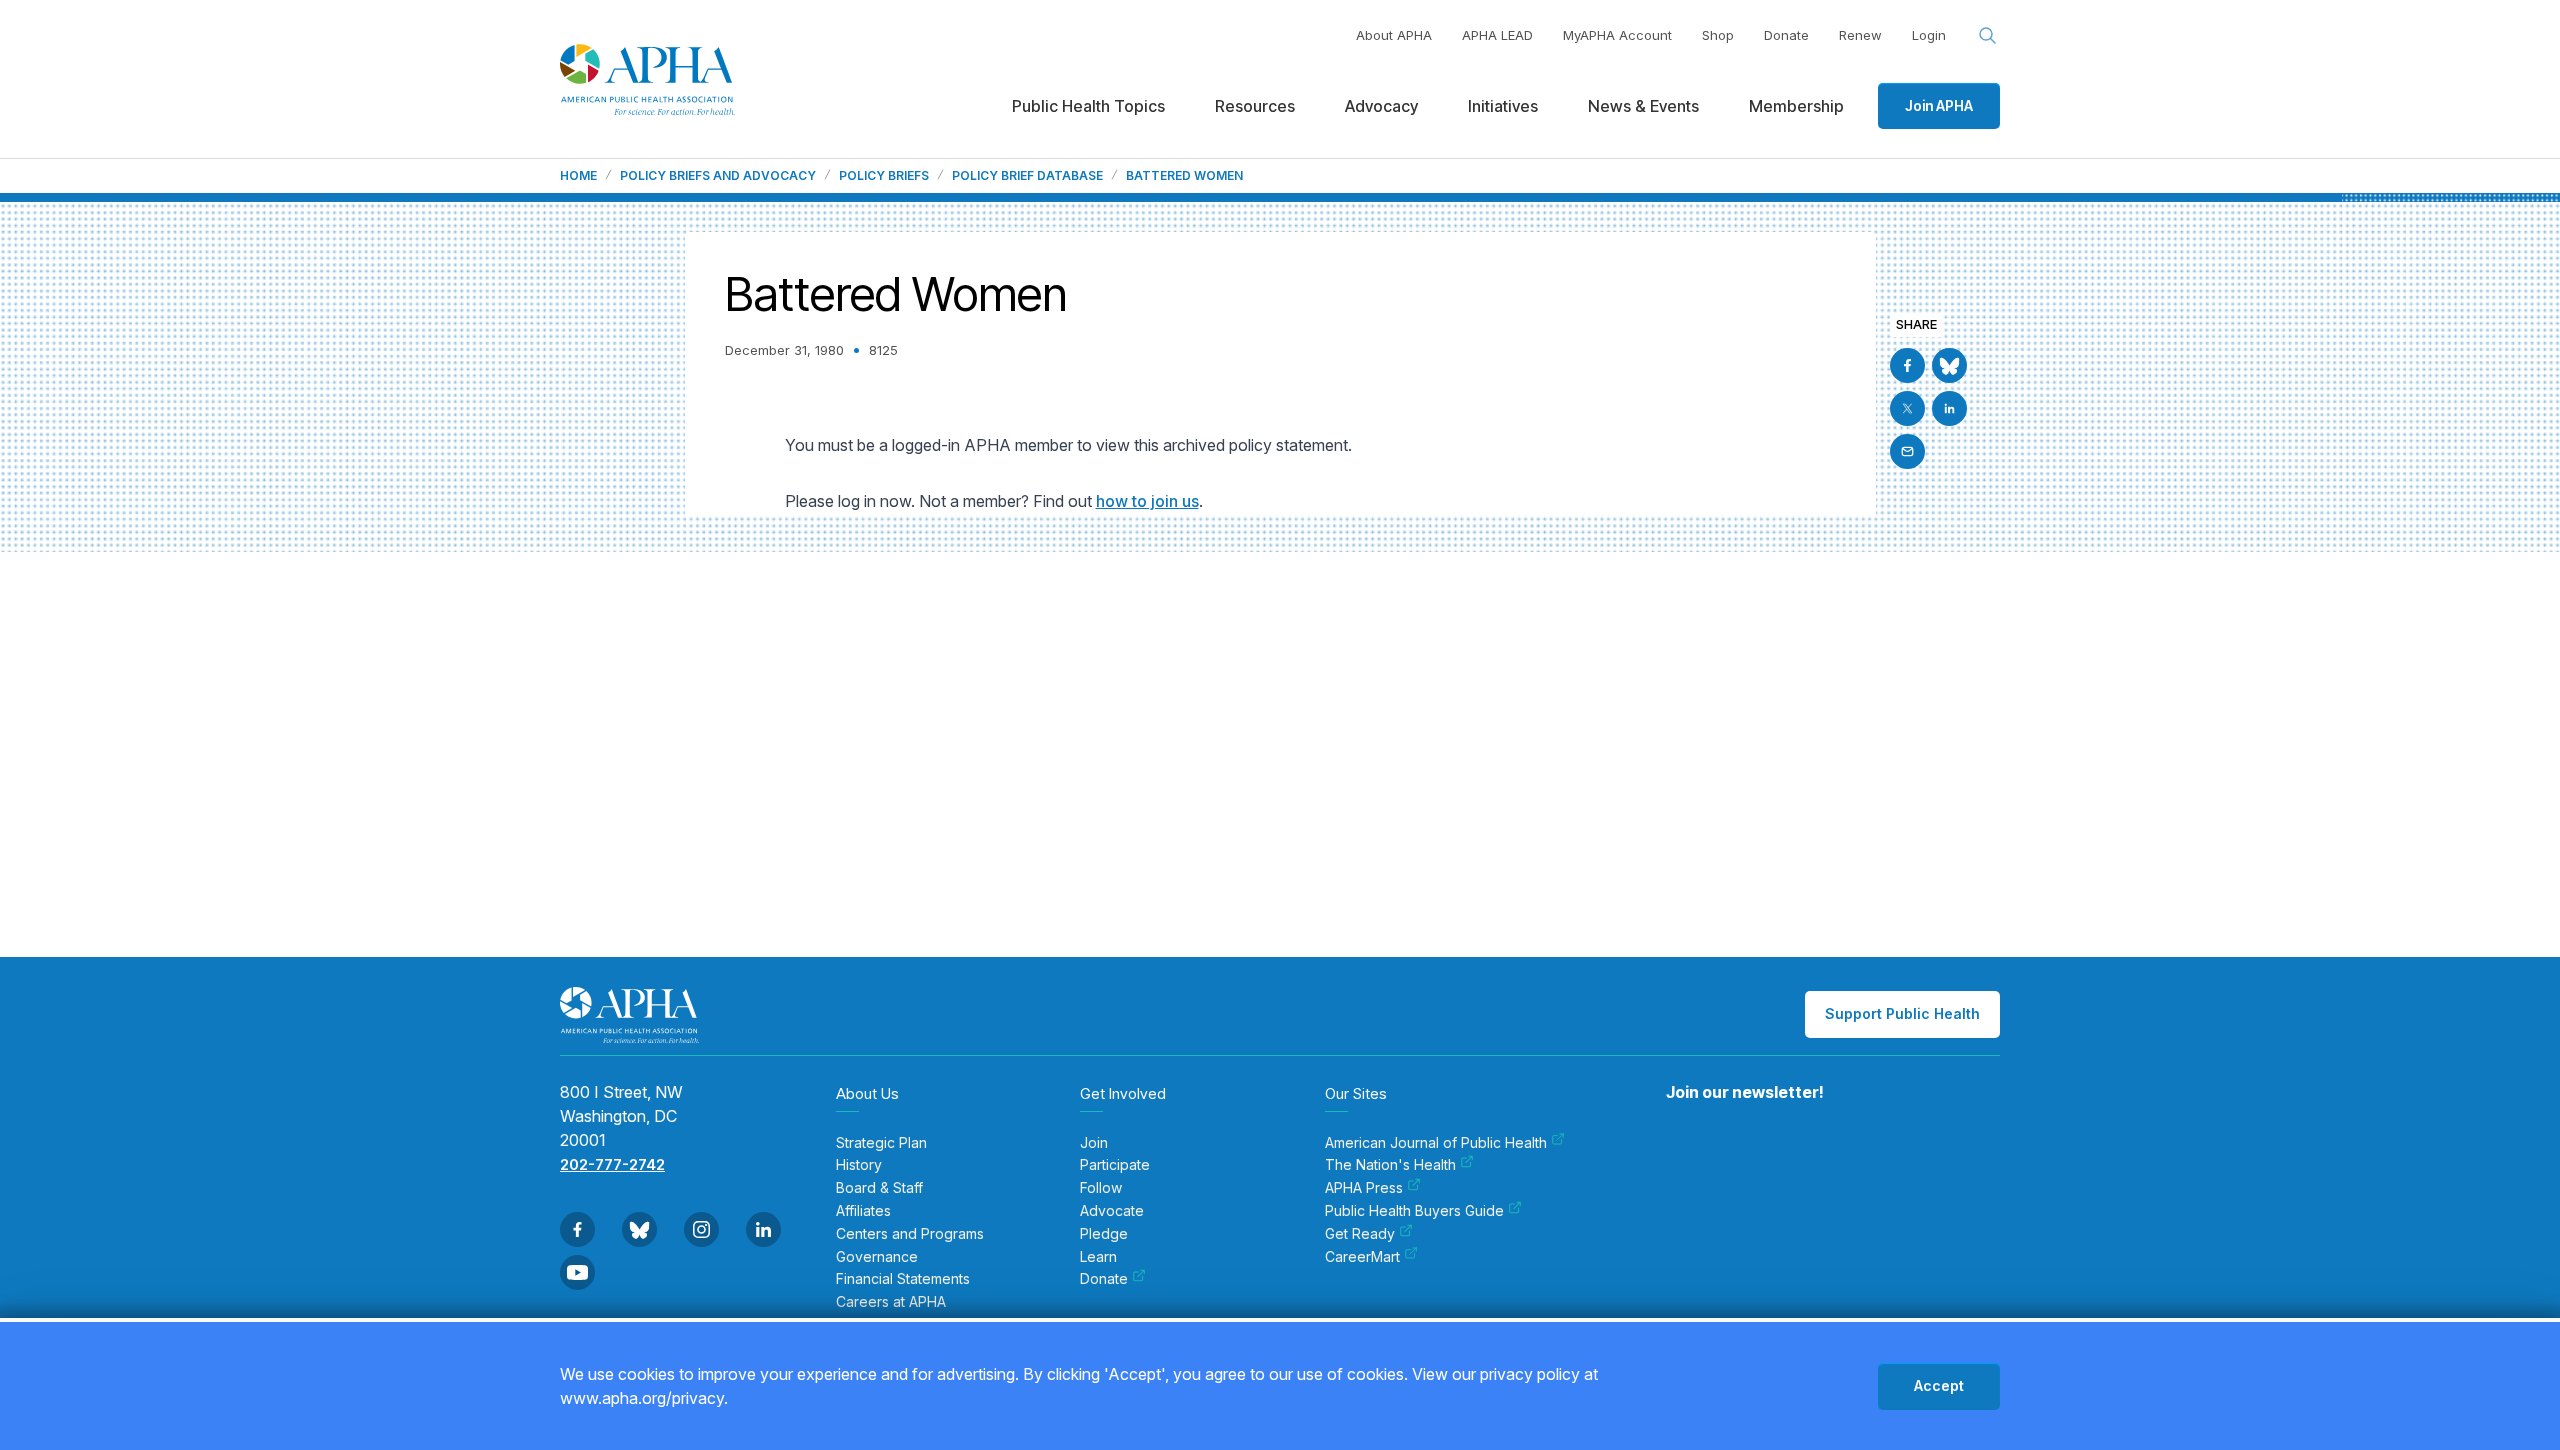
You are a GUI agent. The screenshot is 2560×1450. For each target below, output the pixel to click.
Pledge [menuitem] (1104, 1234)
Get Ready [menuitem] (1360, 1234)
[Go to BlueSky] (1949, 365)
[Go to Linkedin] (1949, 408)
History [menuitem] (859, 1165)
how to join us (1147, 501)
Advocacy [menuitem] (1381, 106)
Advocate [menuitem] (1112, 1211)
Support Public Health (1902, 1013)
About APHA (1394, 35)
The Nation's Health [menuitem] (1390, 1165)
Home (578, 176)
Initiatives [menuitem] (1503, 106)
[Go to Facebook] (1907, 365)
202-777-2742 (612, 1164)
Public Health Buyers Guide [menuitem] (1414, 1211)
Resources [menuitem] (1255, 106)
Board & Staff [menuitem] (879, 1188)
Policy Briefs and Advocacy (718, 176)
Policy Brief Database (1027, 176)
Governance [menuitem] (877, 1257)
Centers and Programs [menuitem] (910, 1234)
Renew (1860, 35)
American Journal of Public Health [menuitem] (1436, 1143)
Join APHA (1939, 105)
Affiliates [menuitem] (863, 1211)
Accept (1939, 1385)
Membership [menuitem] (1796, 106)
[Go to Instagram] (701, 1229)
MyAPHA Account (1617, 35)
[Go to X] (1907, 408)
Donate (1786, 35)
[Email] (1907, 451)
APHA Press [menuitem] (1364, 1188)
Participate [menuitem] (1115, 1165)
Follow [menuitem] (1101, 1188)
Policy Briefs (884, 176)
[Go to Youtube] (577, 1272)
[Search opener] (1988, 36)
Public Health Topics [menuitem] (1088, 106)
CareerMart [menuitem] (1362, 1257)
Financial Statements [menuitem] (903, 1279)
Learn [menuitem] (1098, 1257)
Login (1929, 35)
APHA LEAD (1497, 35)
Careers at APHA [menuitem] (891, 1302)
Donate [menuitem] (1104, 1279)
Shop (1718, 35)
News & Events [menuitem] (1643, 106)
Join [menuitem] (1094, 1143)
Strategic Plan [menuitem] (881, 1143)
